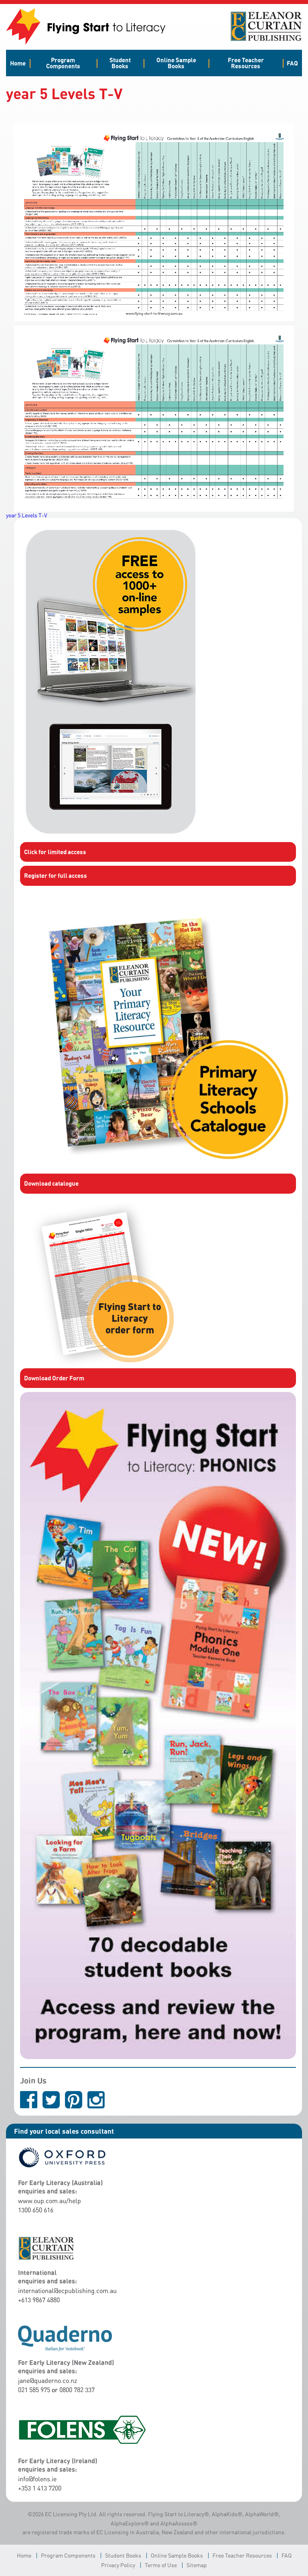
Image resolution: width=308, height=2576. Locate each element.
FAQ (292, 63)
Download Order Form (54, 1378)
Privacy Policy (118, 2565)
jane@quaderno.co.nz (48, 2381)
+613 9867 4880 (39, 2300)
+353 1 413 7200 (40, 2488)
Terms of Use (161, 2565)
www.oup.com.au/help (50, 2201)
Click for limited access (55, 852)
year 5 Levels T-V (27, 515)
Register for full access (56, 875)
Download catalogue (51, 1183)
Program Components (63, 63)
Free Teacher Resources (246, 63)
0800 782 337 (77, 2390)
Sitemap (197, 2565)
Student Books (120, 63)
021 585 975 (34, 2390)
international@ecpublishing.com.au (67, 2291)
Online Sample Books (176, 63)
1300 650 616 (36, 2210)
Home (18, 63)
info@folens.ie (37, 2479)
